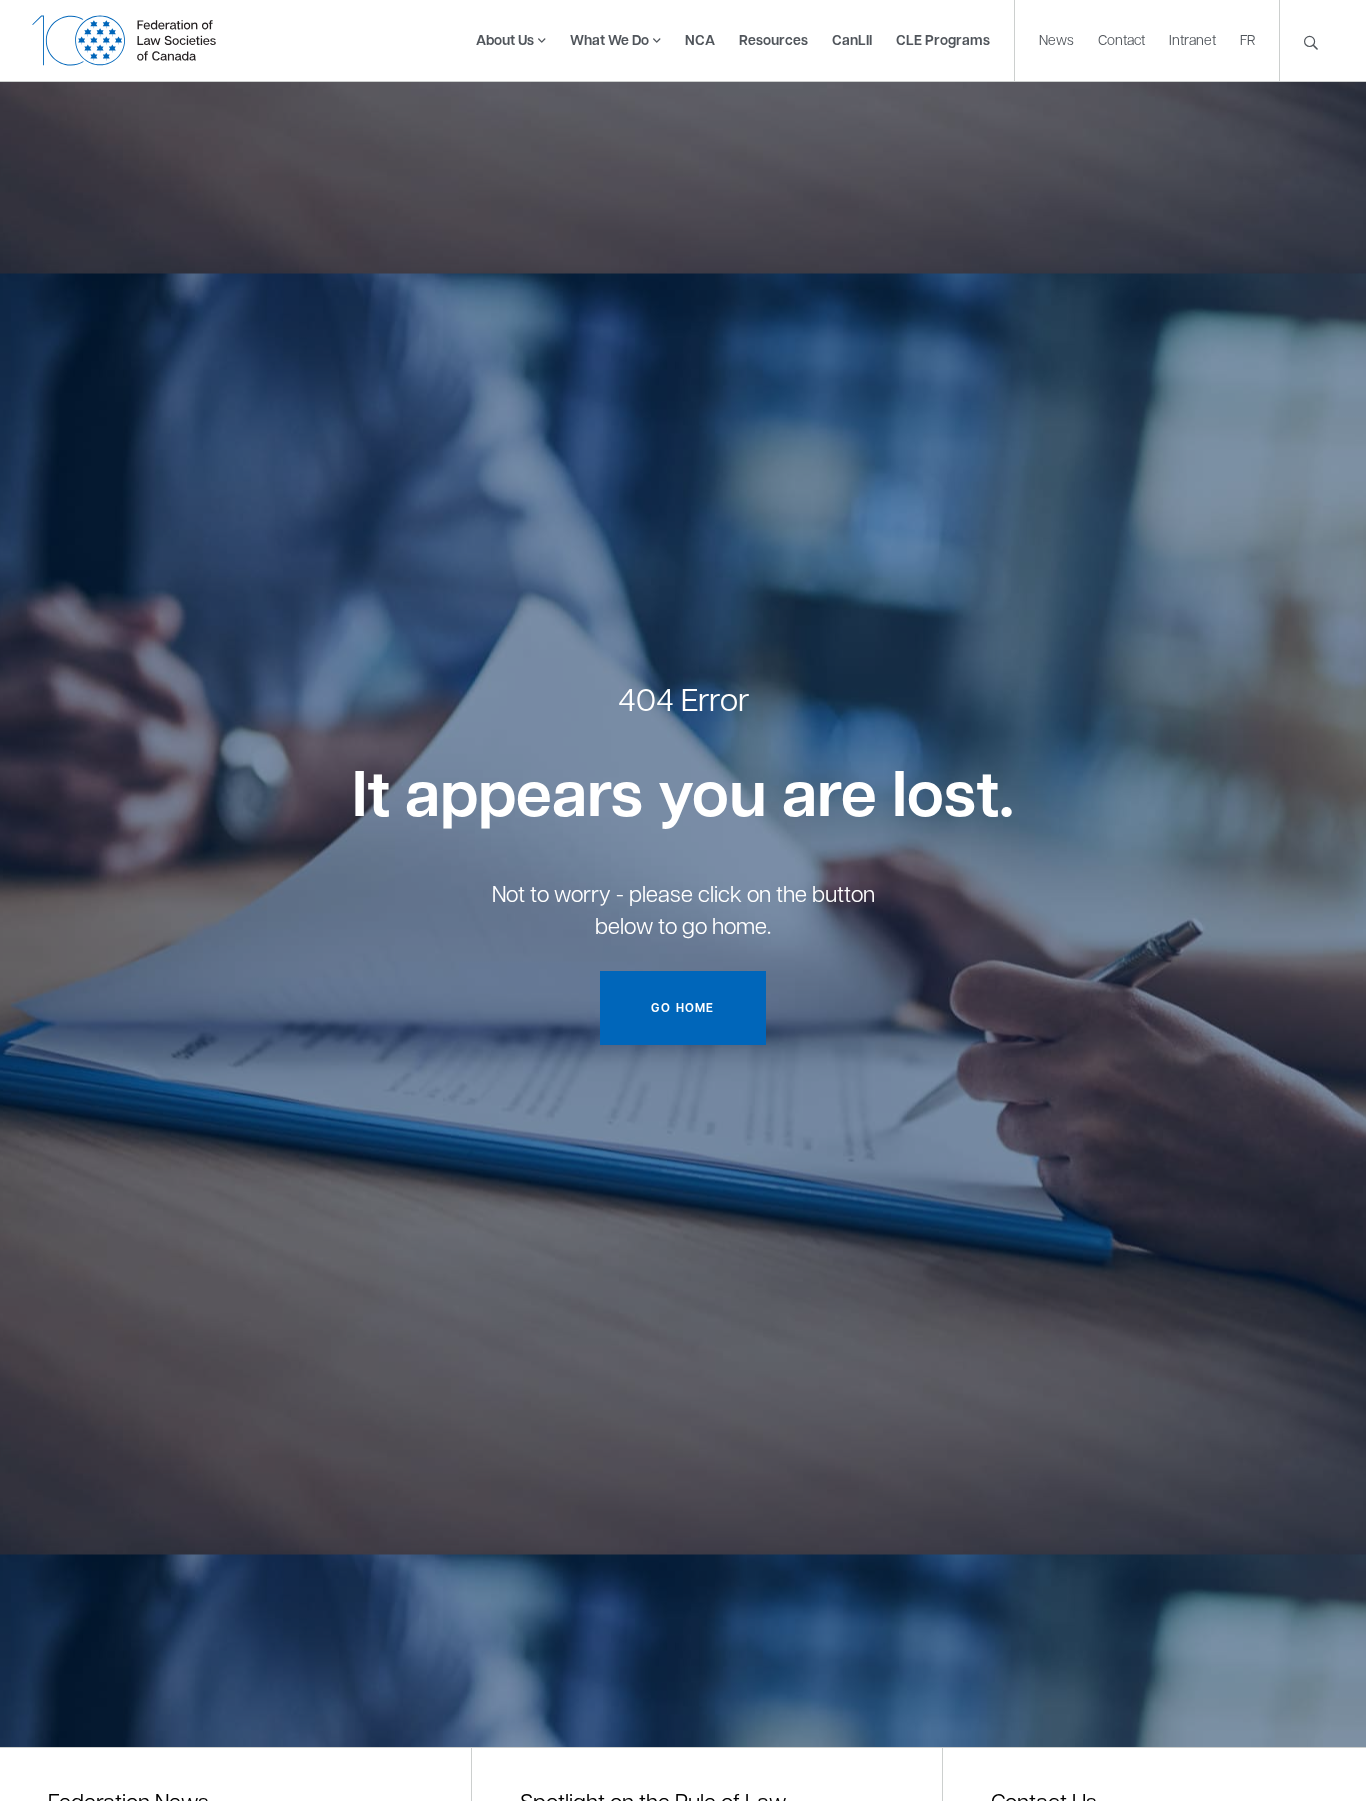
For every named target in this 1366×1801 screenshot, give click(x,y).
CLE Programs (943, 39)
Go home (682, 1007)
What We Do (609, 39)
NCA (700, 39)
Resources (773, 39)
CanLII (852, 39)
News (1056, 39)
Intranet (1192, 39)
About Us (505, 39)
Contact (1121, 39)
